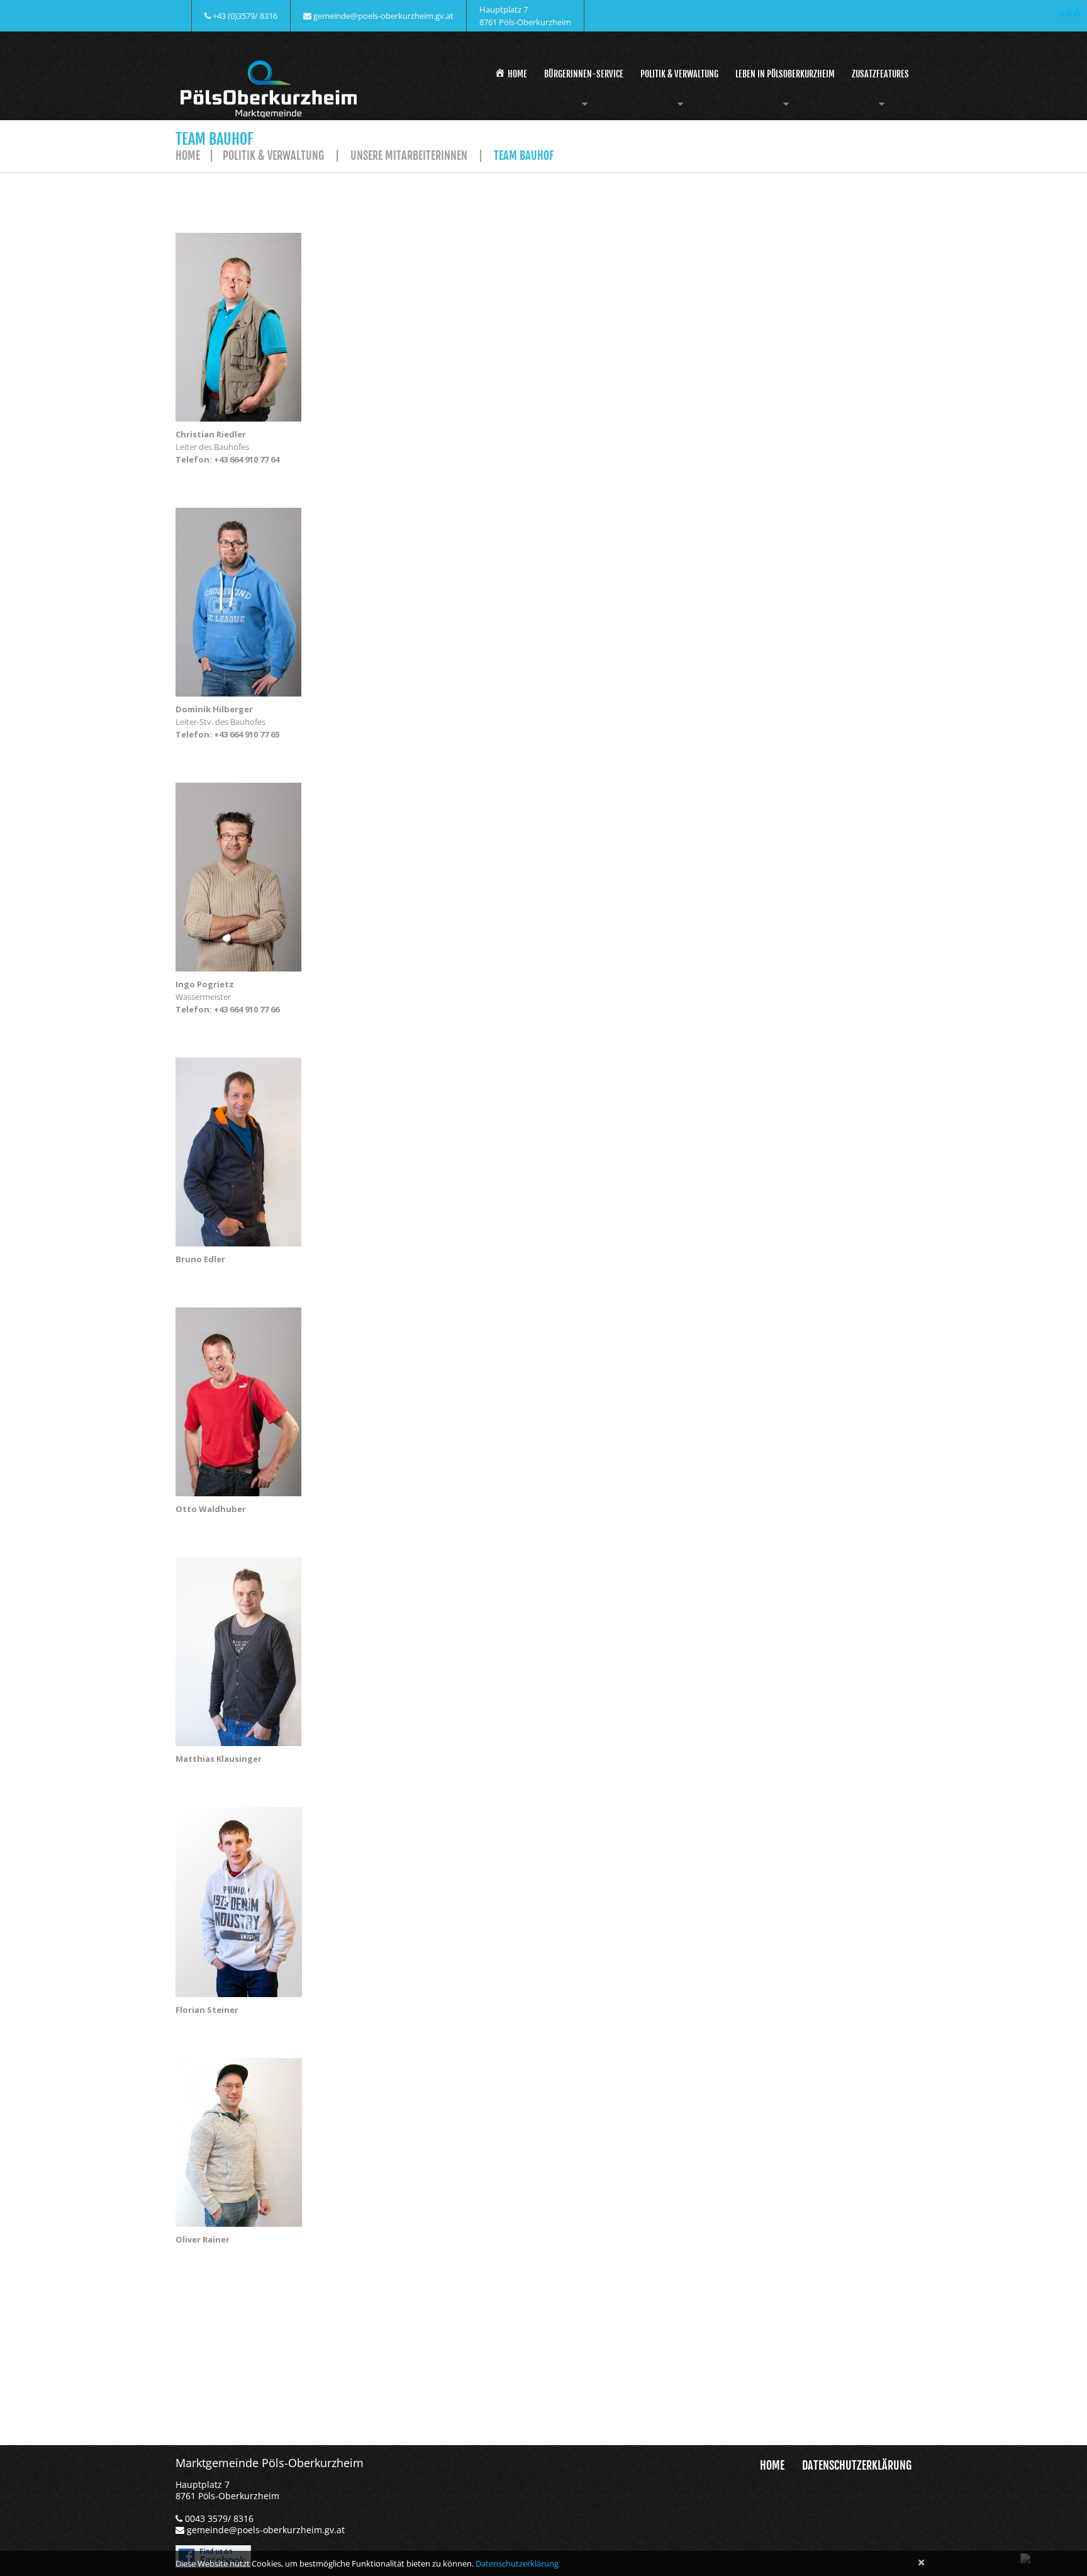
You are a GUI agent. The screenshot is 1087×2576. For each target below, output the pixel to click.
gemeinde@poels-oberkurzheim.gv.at (383, 16)
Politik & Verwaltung (677, 91)
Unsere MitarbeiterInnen (409, 155)
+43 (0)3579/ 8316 (245, 16)
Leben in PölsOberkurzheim (783, 91)
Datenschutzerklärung (857, 2465)
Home (188, 155)
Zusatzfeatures (878, 91)
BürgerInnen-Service (582, 91)
